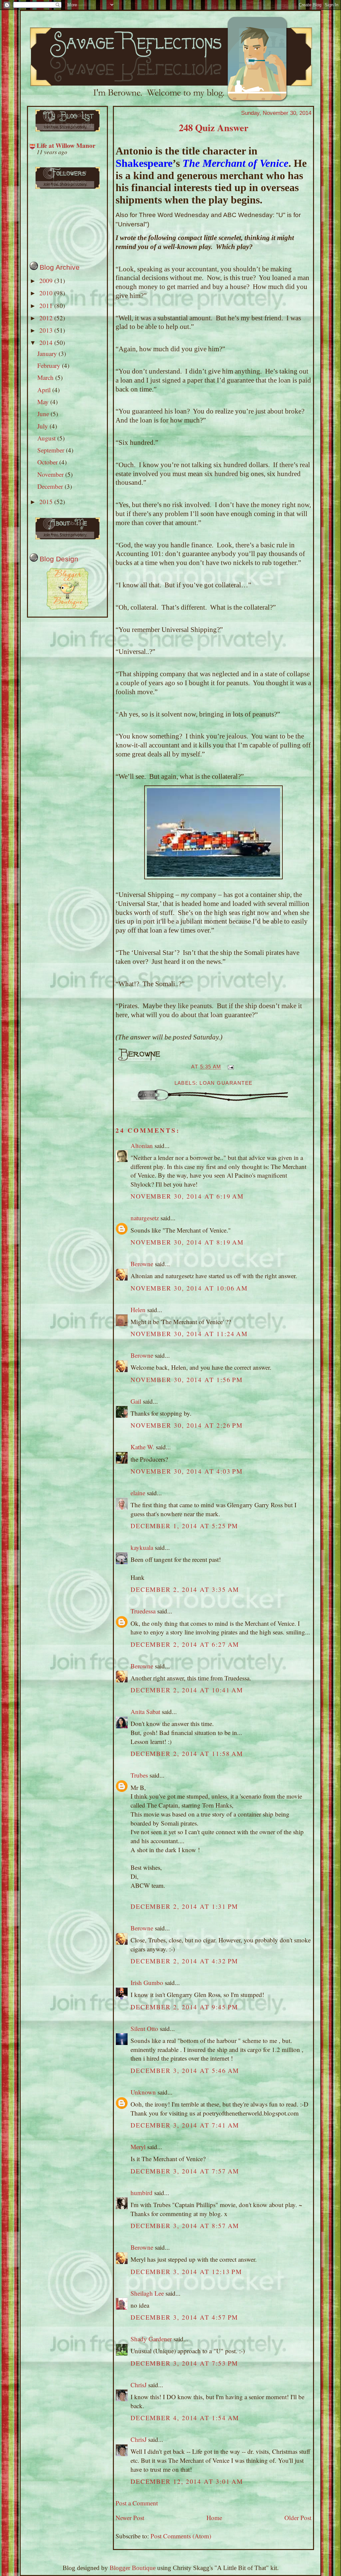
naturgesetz (145, 1218)
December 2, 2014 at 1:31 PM (184, 1906)
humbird (142, 2193)
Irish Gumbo (147, 1983)
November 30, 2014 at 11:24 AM (189, 1334)
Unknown (143, 2092)
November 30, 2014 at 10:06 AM (189, 1288)
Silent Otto (145, 2028)
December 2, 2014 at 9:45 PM (184, 2007)
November (51, 474)
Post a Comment (137, 2503)
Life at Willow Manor (66, 145)
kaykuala (142, 1547)
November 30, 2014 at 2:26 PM (187, 1425)
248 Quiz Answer (214, 128)
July (43, 426)
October (48, 462)
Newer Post (130, 2518)
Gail (136, 1401)
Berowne (142, 1264)
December (51, 486)
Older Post (298, 2518)
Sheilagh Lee (147, 2293)
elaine (139, 1493)
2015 (47, 502)
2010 (47, 293)
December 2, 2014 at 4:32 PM (184, 1961)
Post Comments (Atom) (181, 2536)
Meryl (138, 2147)
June (44, 414)
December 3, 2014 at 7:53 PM (184, 2363)
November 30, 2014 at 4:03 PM (187, 1471)
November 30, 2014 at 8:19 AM (187, 1242)
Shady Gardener (151, 2339)
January (48, 353)
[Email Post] (229, 1067)
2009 (47, 281)
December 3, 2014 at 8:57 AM (185, 2226)
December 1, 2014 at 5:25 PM (184, 1526)
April (45, 390)
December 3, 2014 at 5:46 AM (185, 2070)
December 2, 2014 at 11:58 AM (187, 1753)
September (52, 450)
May (44, 402)
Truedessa (143, 1611)
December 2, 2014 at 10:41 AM (187, 1690)
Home (214, 2518)
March (46, 377)
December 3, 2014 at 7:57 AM (185, 2171)
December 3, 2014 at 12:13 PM (186, 2272)
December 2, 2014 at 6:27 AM (185, 1644)
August (47, 438)
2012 (47, 318)
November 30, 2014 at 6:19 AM (187, 1196)
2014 (47, 342)
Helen (138, 1310)
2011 (47, 305)
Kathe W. (142, 1447)
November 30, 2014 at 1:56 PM (187, 1380)
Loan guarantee (226, 1083)
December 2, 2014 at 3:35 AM (185, 1589)
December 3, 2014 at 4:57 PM (184, 2317)
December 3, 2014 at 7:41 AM (185, 2125)
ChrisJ (139, 2385)
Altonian (142, 1145)
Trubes (139, 1775)
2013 (47, 330)
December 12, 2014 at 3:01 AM (187, 2481)
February (50, 365)
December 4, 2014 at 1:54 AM (185, 2418)
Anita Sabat (145, 1712)
